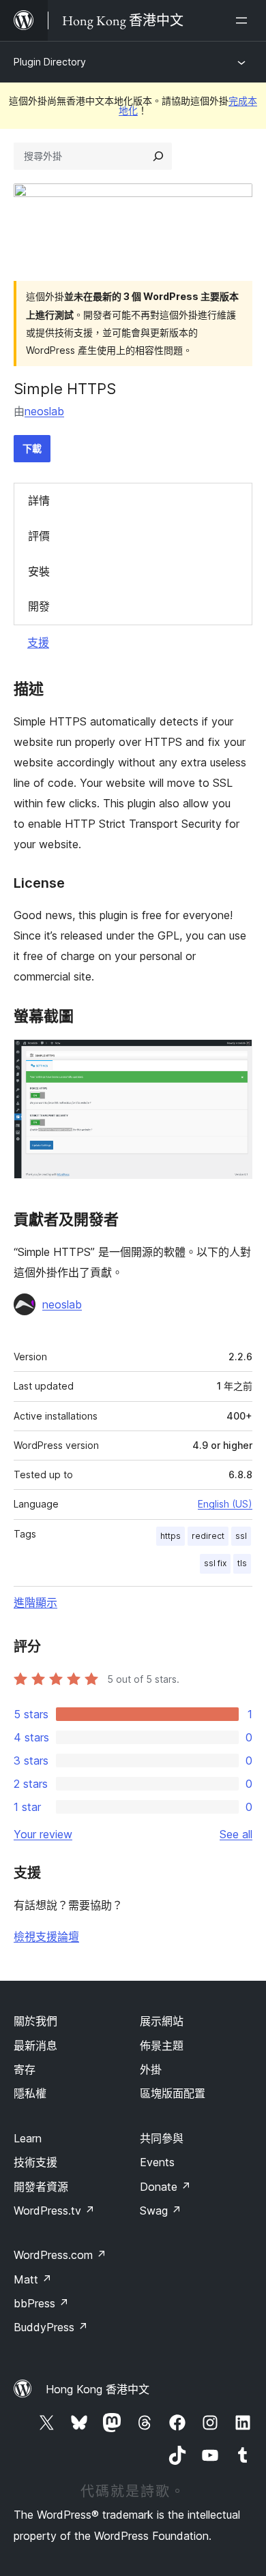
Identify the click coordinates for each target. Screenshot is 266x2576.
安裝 (39, 571)
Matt (33, 2279)
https (171, 1536)
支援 (38, 642)
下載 (32, 448)
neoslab (44, 411)
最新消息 (35, 2046)
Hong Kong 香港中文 (98, 2389)
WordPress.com (60, 2255)
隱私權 (30, 2093)
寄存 (25, 2069)
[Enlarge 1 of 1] (234, 1058)
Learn (28, 2138)
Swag (161, 2211)
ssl (241, 1536)
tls (242, 1563)
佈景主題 (162, 2046)
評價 (39, 536)
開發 (39, 606)
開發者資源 (41, 2187)
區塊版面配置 (173, 2093)
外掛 (151, 2069)
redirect (208, 1536)
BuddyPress (51, 2327)
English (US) (225, 1504)
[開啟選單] (244, 20)
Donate (165, 2187)
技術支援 (35, 2162)
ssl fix (215, 1563)
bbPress (41, 2303)
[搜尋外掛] (158, 156)
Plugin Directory (50, 62)
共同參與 (162, 2138)
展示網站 (162, 2021)
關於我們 (35, 2021)
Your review (43, 1834)
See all (236, 1834)
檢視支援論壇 (46, 1936)
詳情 (39, 500)
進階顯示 (35, 1602)
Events (157, 2162)
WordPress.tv (54, 2211)
